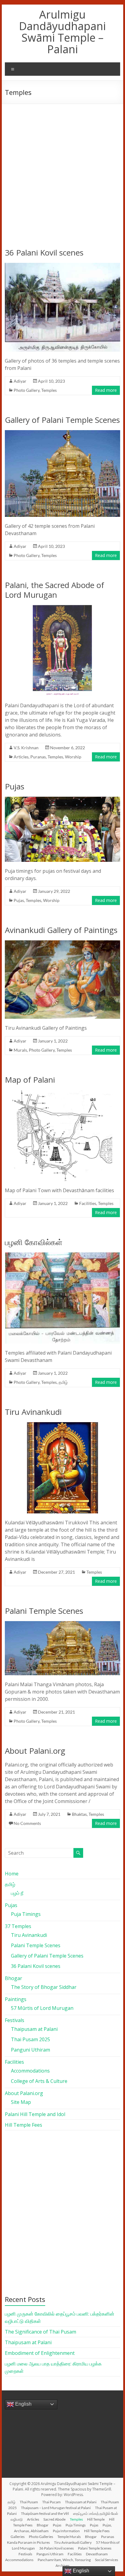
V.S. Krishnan (26, 748)
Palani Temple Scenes (44, 1611)
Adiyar (20, 381)
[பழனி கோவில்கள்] (62, 1255)
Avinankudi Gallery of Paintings (61, 930)
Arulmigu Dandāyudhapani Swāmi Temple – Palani (62, 32)
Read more (106, 390)
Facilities (88, 1203)
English (23, 2404)
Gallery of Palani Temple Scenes (62, 420)
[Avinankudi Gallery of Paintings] (62, 943)
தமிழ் (63, 1382)
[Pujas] (62, 800)
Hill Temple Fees (24, 2125)
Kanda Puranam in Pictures (28, 2542)
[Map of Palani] (62, 1093)
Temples (49, 390)
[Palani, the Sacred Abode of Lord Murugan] (62, 608)
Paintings (16, 1999)
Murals (20, 1050)
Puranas (38, 757)
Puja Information (66, 2531)
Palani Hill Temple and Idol (35, 2114)
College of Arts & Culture (39, 2081)
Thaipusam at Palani (34, 2029)
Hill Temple (96, 2519)
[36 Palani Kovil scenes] (62, 266)
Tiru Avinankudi (33, 1412)
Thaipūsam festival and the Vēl (45, 2513)
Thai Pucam (51, 2502)
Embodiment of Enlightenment (40, 2353)
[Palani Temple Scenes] (62, 1624)
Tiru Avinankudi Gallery (73, 2542)
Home (12, 1874)
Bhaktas (79, 1814)
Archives (62, 2566)
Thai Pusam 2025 (30, 2039)
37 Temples (18, 1926)
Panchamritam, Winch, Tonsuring (64, 2560)
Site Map (21, 2102)
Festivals (15, 2020)
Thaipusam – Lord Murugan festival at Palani (56, 2508)
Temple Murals (69, 2537)
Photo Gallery (27, 390)
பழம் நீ (17, 1893)
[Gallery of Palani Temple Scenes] (62, 433)
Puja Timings (26, 1914)
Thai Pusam (29, 2502)
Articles (21, 757)
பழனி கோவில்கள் (34, 1242)
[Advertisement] (62, 170)
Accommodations (30, 2071)
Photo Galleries (41, 2537)
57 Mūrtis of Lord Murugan (42, 2008)
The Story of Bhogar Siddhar (44, 1987)
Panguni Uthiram (30, 2050)
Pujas (15, 786)
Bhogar (14, 1978)
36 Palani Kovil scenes (44, 252)
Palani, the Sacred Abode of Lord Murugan (54, 590)
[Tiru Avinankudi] (62, 1425)
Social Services (106, 2560)
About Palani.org (35, 1751)
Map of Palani (30, 1080)
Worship (73, 757)
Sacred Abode (54, 2519)
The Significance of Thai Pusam (41, 2332)
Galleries (18, 2537)
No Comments (27, 1823)
